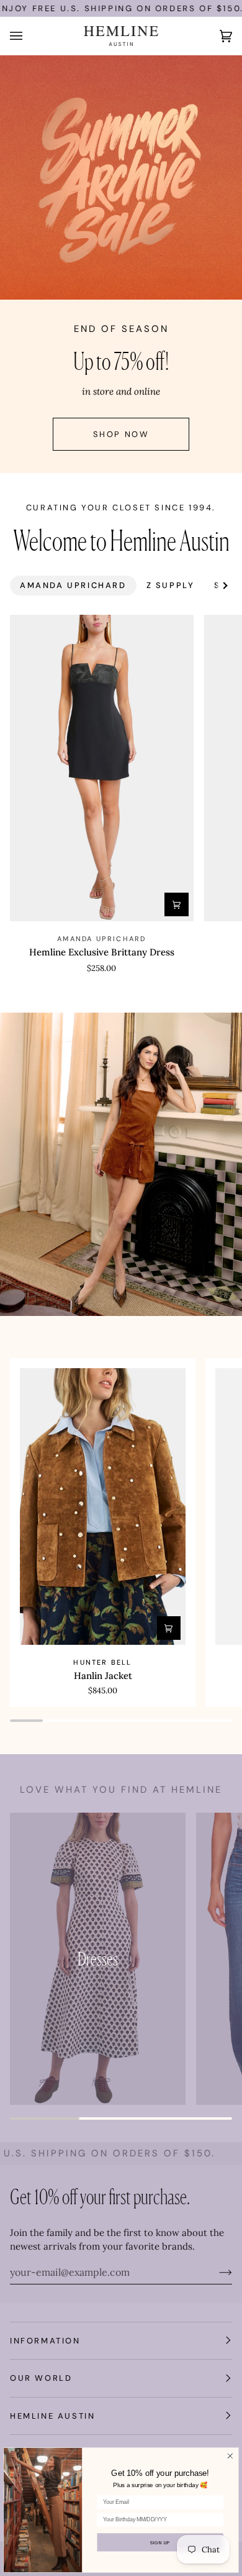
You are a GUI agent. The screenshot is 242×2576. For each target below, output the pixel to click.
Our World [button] (41, 2378)
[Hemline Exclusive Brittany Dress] (102, 768)
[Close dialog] (230, 2456)
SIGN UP (160, 2542)
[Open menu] (29, 36)
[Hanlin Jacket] (103, 1506)
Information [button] (45, 2341)
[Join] (216, 2272)
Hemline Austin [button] (52, 2416)
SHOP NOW (121, 434)
